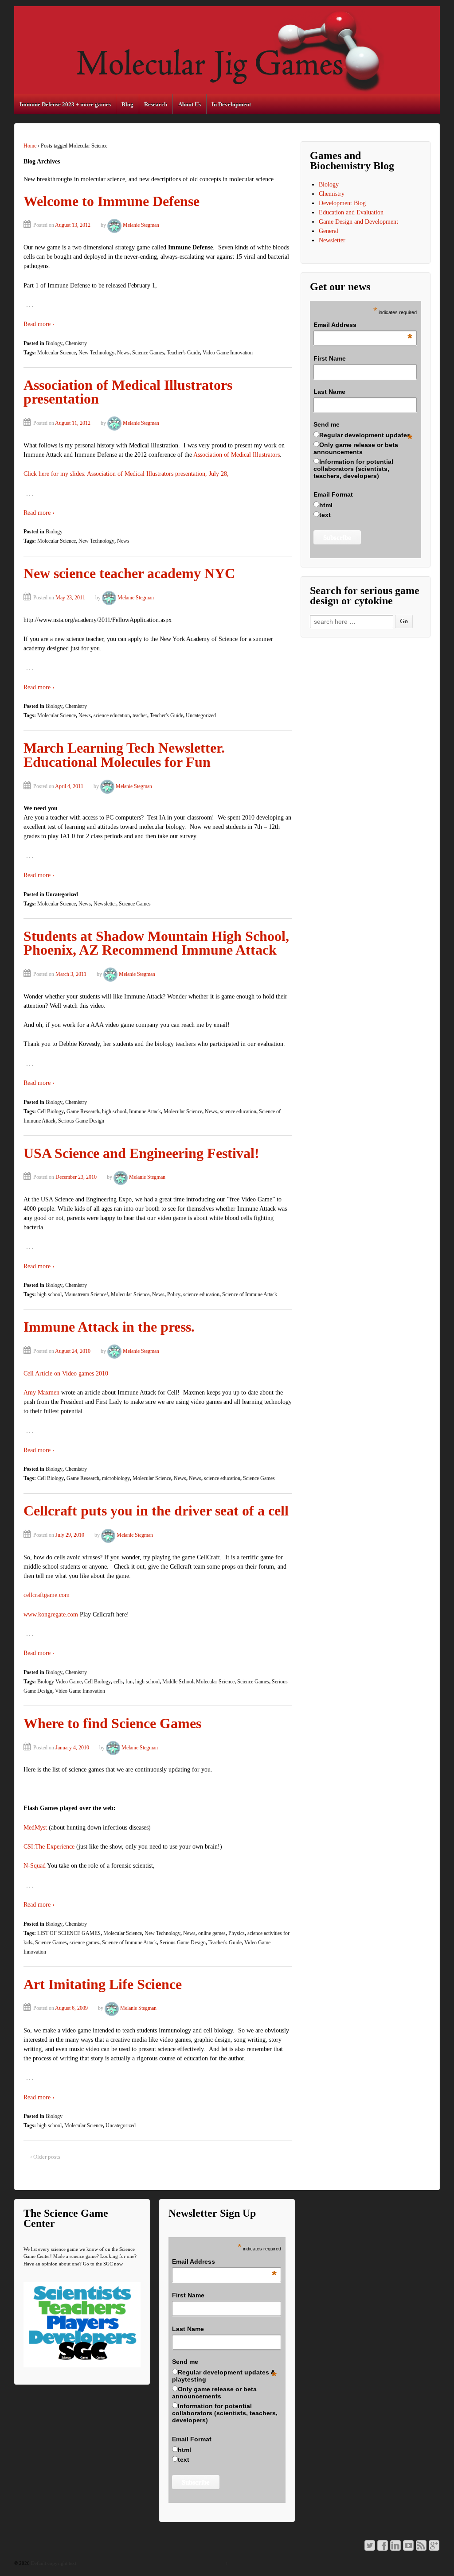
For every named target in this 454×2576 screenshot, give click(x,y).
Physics (237, 1933)
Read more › (39, 324)
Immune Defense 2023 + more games (65, 104)
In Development (231, 104)
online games (212, 1933)
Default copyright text (53, 2563)
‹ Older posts (45, 2157)
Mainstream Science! (86, 1294)
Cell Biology (51, 1111)
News (123, 353)
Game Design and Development (358, 222)
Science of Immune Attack (250, 1294)
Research (156, 104)
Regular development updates (365, 435)
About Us (190, 104)
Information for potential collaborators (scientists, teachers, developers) (353, 469)
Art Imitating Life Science (103, 1984)
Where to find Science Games (112, 1723)
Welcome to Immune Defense (112, 201)
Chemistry (76, 343)
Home (30, 146)
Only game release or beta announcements (356, 448)
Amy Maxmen (41, 1393)
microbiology (116, 1478)
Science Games (148, 353)
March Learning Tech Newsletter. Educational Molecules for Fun (124, 755)
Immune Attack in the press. (109, 1327)
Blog (127, 104)
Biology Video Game (59, 1682)
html (326, 505)
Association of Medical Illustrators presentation (128, 392)
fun (129, 1682)
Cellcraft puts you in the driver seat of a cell (156, 1511)
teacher (140, 715)
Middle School (178, 1682)
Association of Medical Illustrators (237, 455)
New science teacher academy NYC (129, 573)
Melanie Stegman (141, 225)
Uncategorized (201, 715)
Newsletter (105, 904)
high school (114, 1111)
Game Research (83, 1111)
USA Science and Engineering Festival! (141, 1153)
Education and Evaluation (351, 212)
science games (84, 1943)
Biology (54, 343)
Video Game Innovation (228, 353)
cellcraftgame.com (47, 1595)
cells (118, 1682)
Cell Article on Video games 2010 (66, 1373)
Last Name (329, 392)
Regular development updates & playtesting (224, 2376)
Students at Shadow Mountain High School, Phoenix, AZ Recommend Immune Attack (156, 943)
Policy (174, 1294)
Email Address (363, 325)
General (329, 231)
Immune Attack (145, 1111)
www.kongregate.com (51, 1614)
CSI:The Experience (49, 1847)
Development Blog (342, 203)
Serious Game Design (81, 1121)
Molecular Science (57, 353)
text (325, 515)
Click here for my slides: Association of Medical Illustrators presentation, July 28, (126, 474)
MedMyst (35, 1828)
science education (112, 715)
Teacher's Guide (183, 353)
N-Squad (35, 1866)
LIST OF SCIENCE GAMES (69, 1933)
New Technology (96, 353)
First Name (330, 358)
